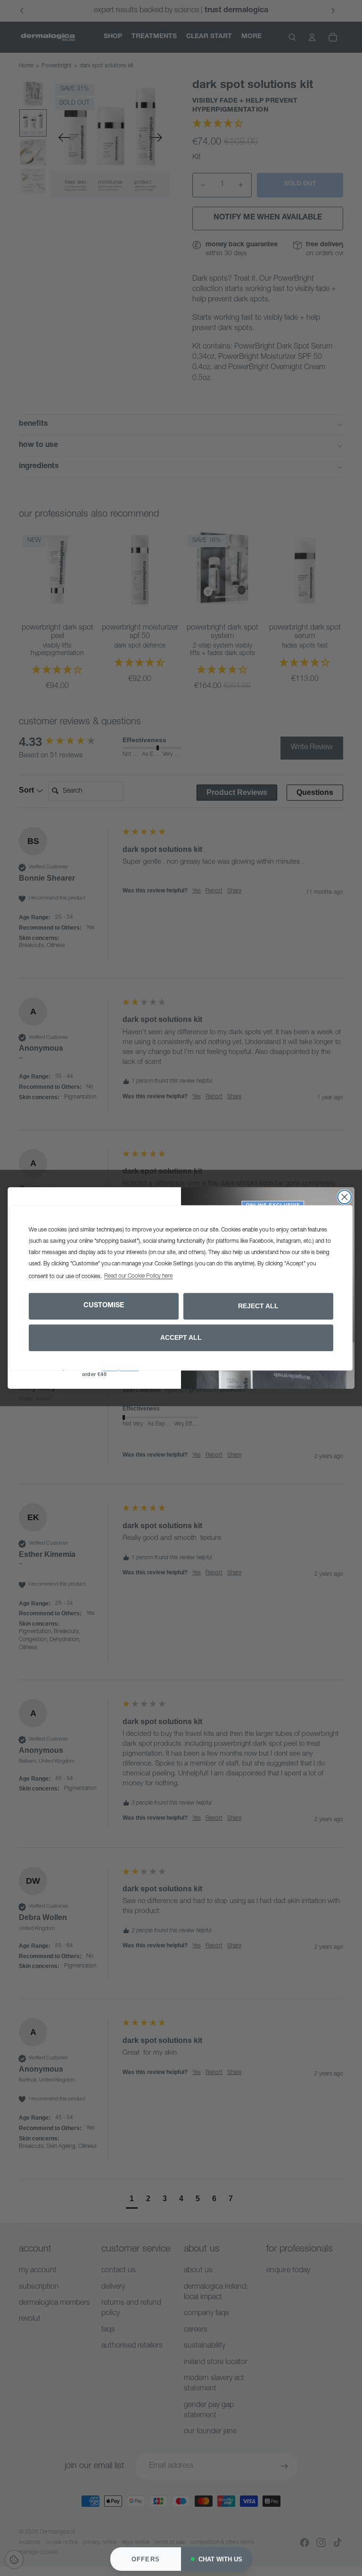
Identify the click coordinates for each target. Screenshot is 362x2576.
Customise (104, 1306)
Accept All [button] (181, 1337)
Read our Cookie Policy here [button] (138, 1277)
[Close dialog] (345, 1197)
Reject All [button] (258, 1306)
